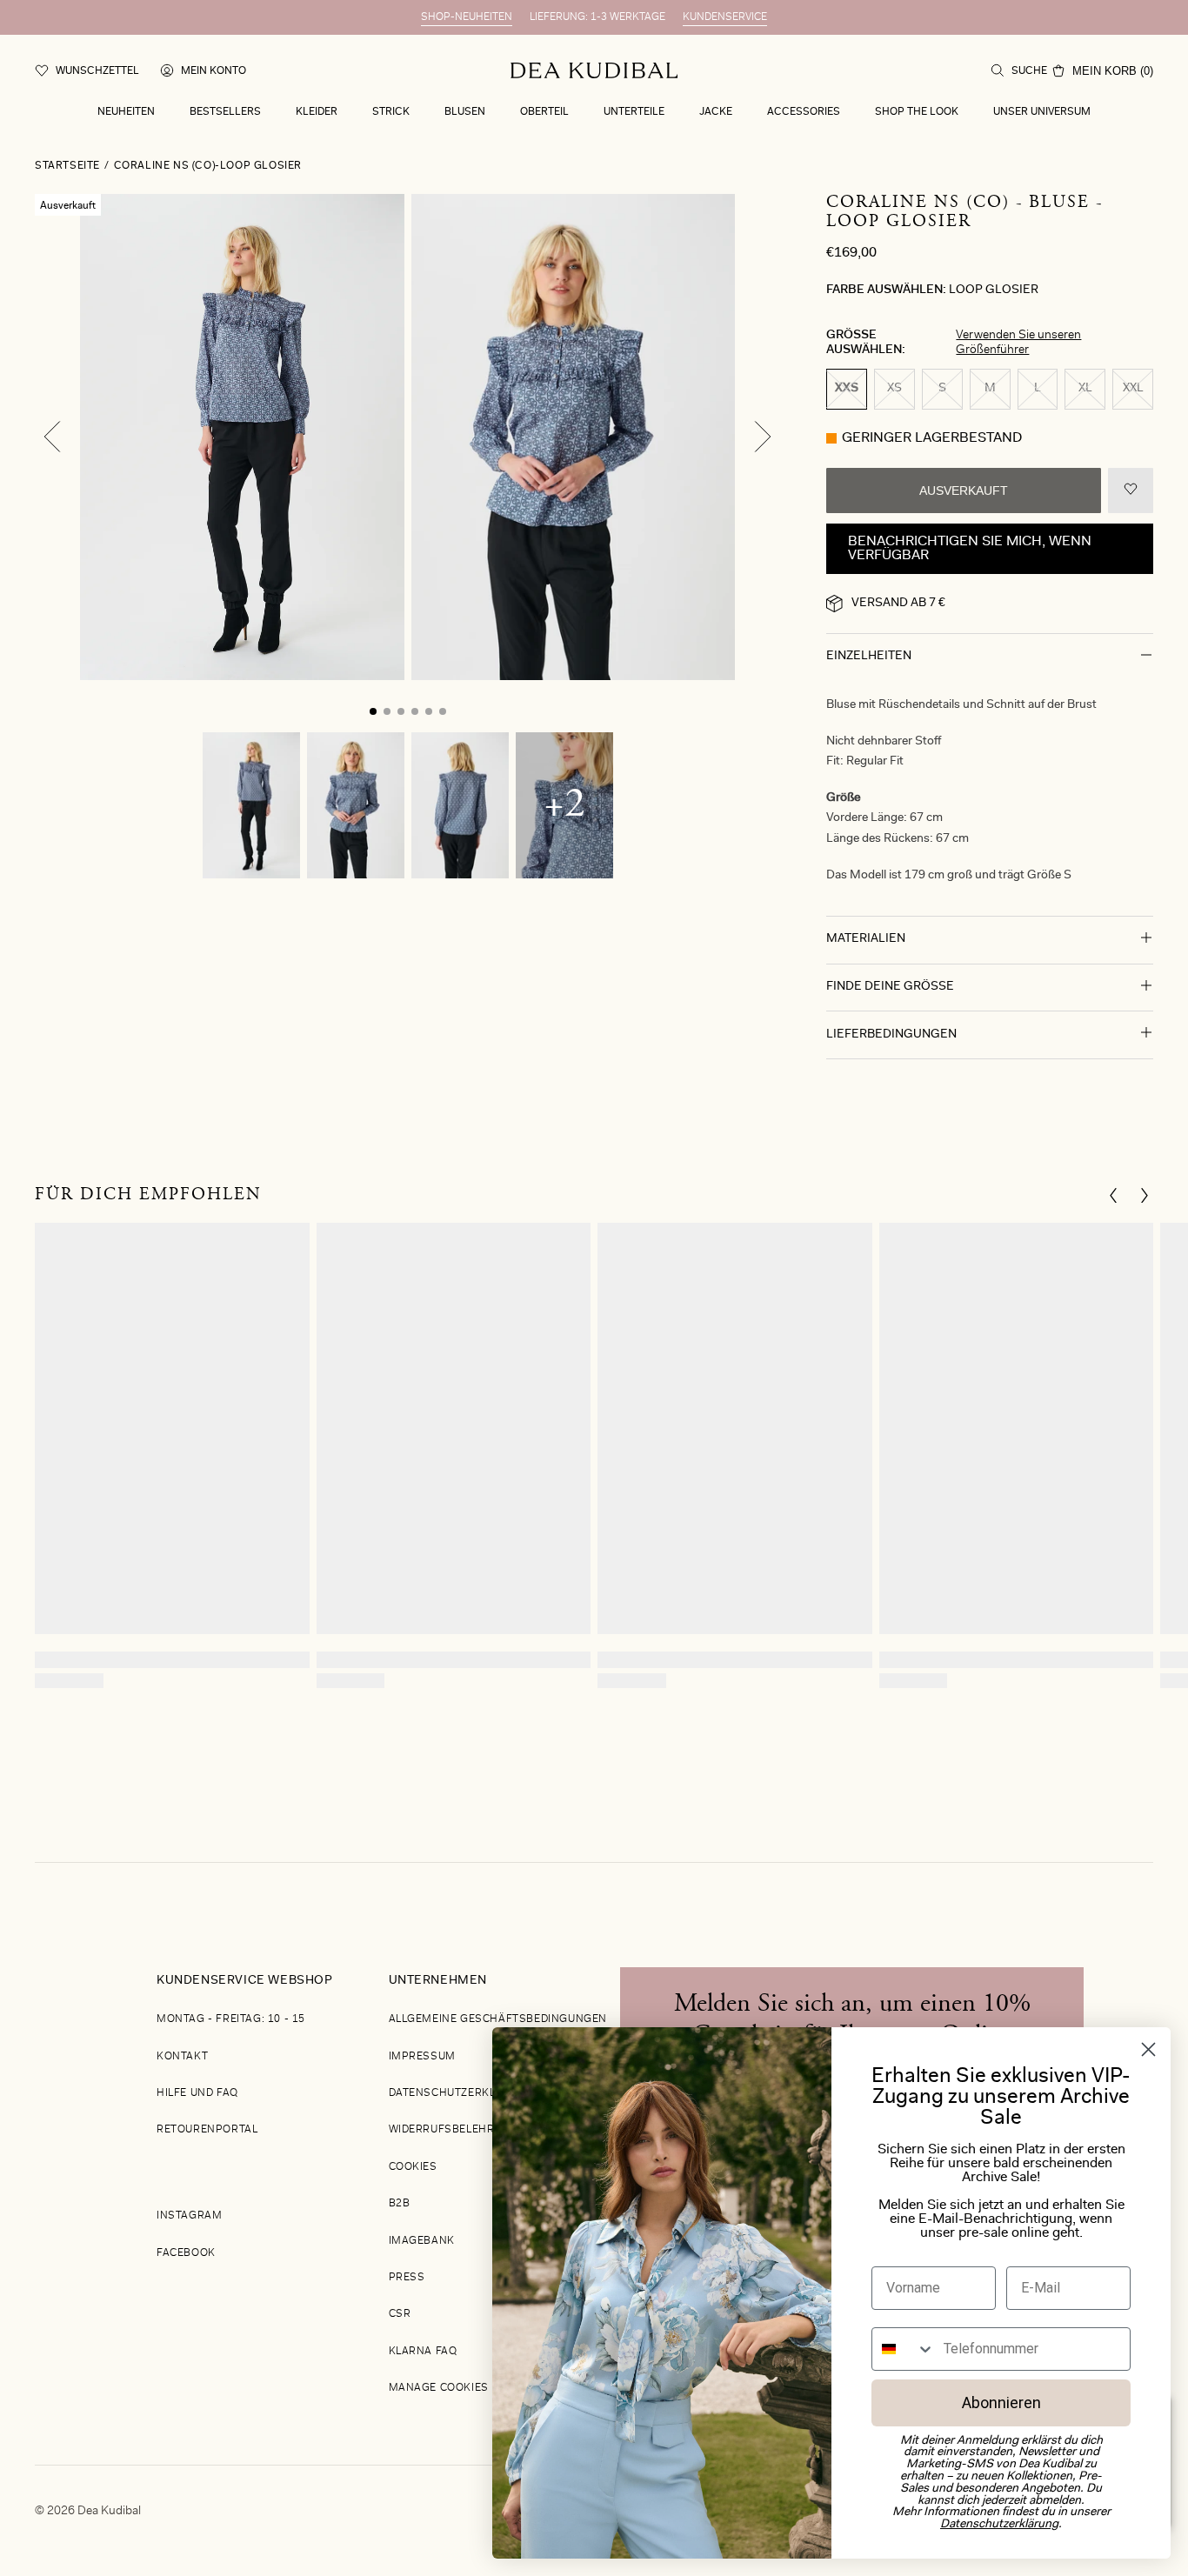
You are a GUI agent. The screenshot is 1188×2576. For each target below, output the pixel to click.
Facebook (186, 2253)
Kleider (317, 112)
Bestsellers (225, 112)
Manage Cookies (439, 2388)
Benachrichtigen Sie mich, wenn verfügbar (970, 549)
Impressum (422, 2057)
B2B (400, 2204)
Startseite (67, 166)
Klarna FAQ (423, 2352)
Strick (391, 112)
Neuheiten (126, 112)
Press (407, 2278)
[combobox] (904, 2349)
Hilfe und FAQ (197, 2093)
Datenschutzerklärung (462, 2093)
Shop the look (917, 112)
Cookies (413, 2167)
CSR (400, 2314)
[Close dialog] (1148, 2049)
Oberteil (544, 112)
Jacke (716, 112)
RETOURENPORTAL (207, 2130)
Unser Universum (1042, 112)
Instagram (189, 2216)
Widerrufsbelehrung (454, 2130)
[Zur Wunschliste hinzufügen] (1131, 491)
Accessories (804, 112)
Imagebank (422, 2241)
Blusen (465, 112)
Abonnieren (1001, 2402)
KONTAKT (182, 2057)
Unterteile (634, 112)
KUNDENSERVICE (725, 17)
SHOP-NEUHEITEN (467, 17)
